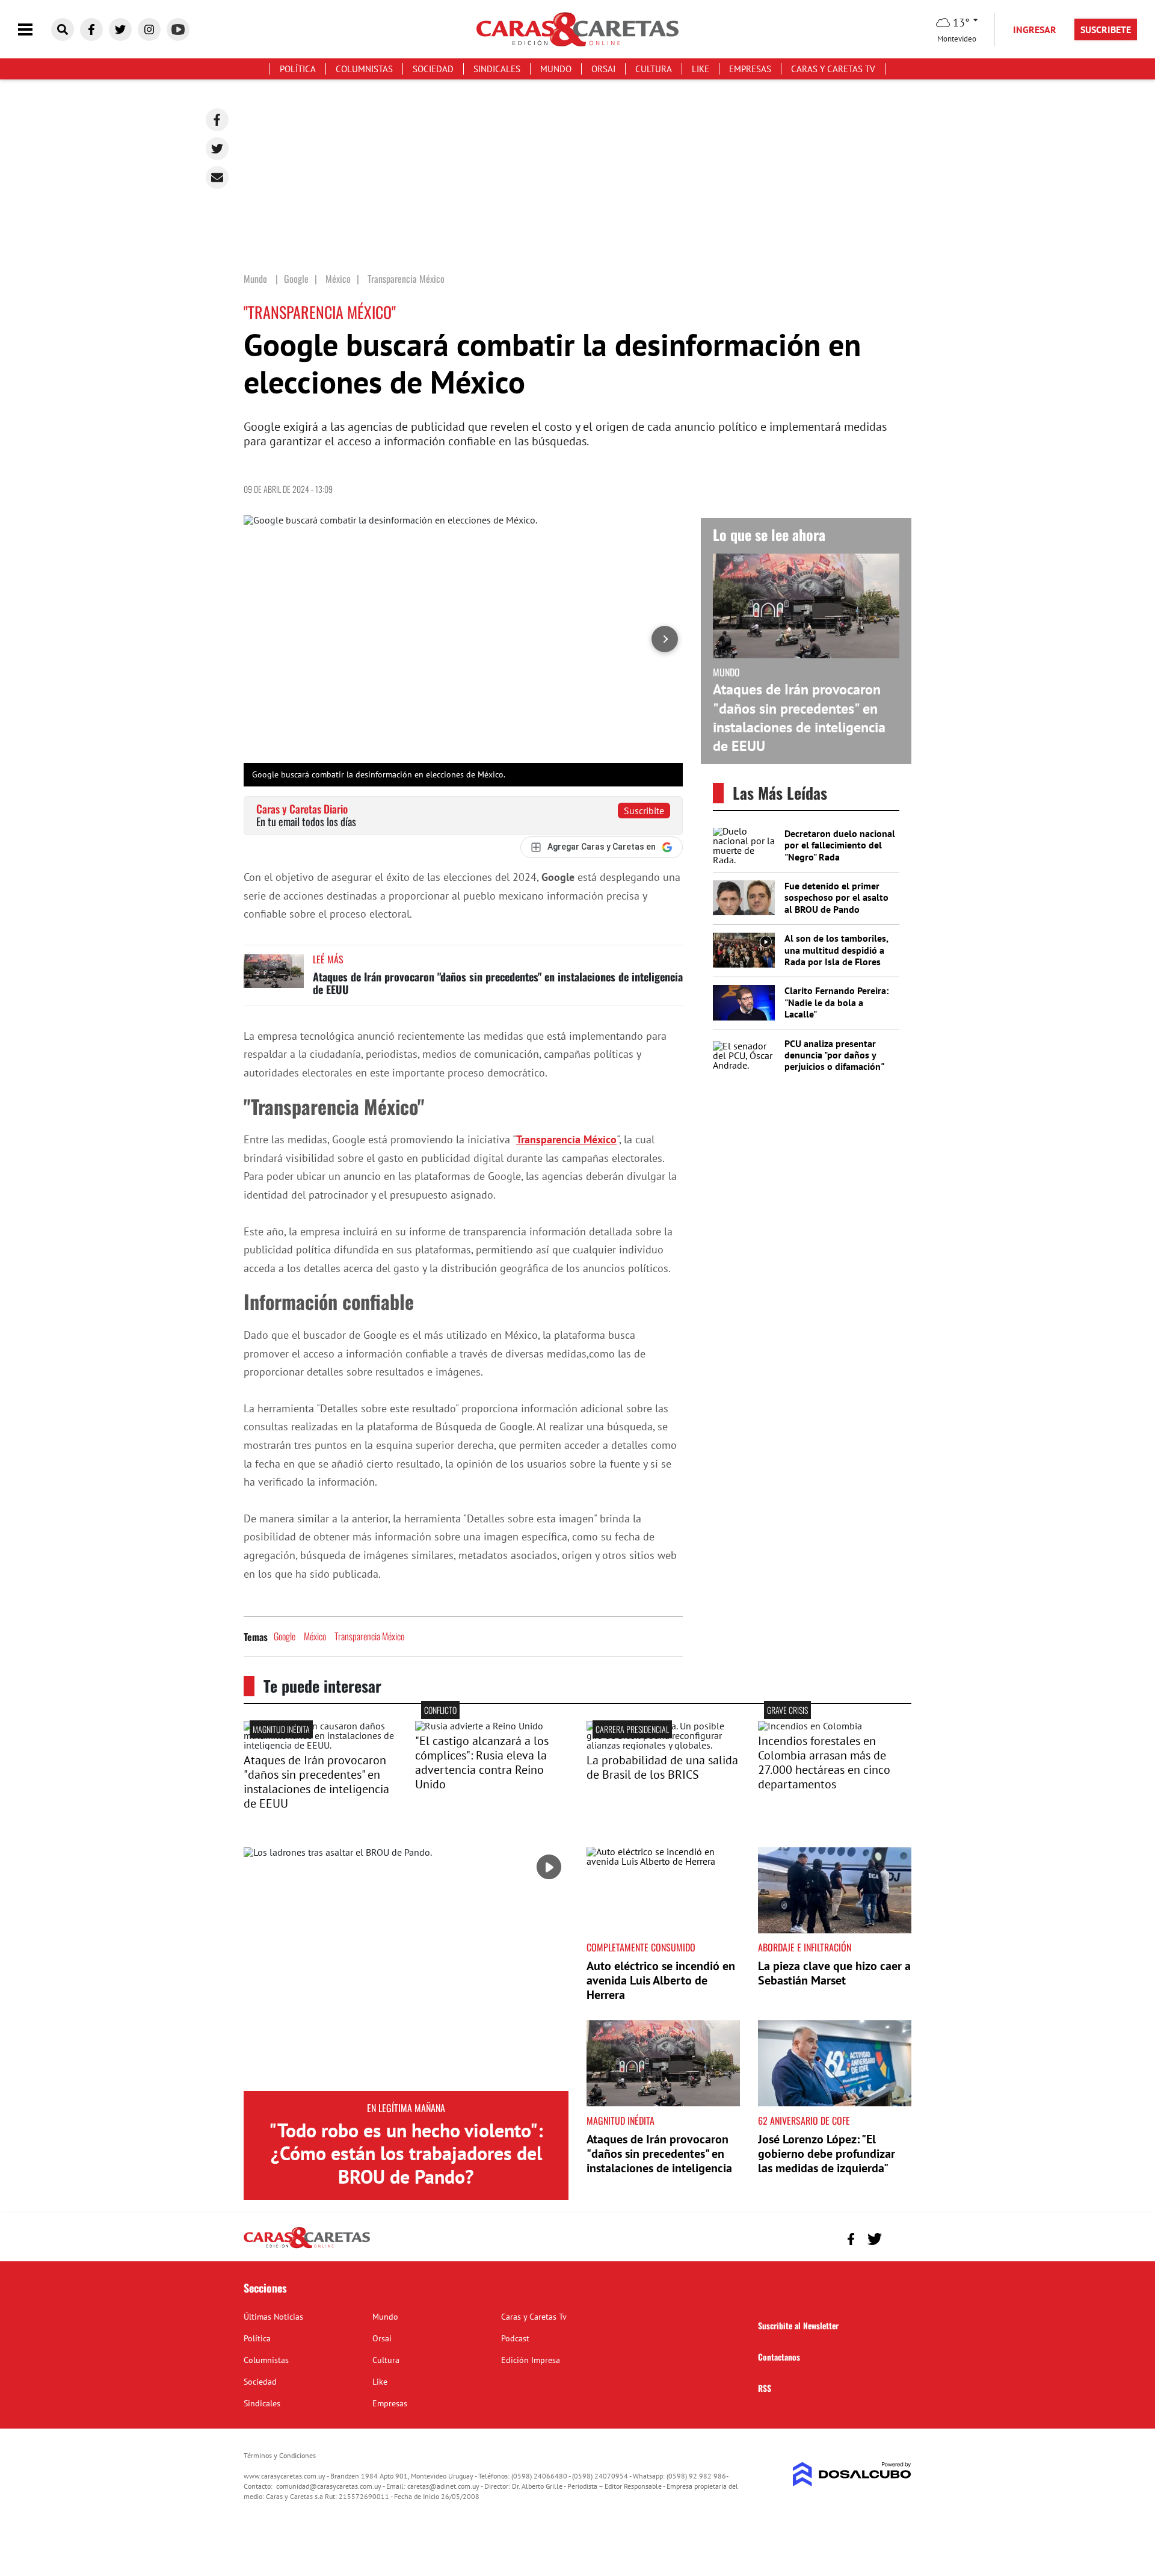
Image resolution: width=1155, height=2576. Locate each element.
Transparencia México (566, 1139)
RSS (765, 2388)
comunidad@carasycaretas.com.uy (329, 2486)
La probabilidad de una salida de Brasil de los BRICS (662, 1767)
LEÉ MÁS (328, 959)
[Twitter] (217, 149)
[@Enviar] (217, 178)
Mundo (556, 69)
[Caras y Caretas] (307, 2247)
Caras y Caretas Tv (833, 69)
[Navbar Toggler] (34, 30)
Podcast (515, 2338)
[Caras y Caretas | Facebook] (91, 29)
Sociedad (433, 69)
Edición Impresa (531, 2360)
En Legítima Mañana (406, 2108)
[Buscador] (63, 29)
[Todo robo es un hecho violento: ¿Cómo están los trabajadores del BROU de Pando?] (406, 1969)
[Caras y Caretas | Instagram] (149, 29)
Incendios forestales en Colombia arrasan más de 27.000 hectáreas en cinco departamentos (824, 1762)
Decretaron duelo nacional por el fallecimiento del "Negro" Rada (840, 845)
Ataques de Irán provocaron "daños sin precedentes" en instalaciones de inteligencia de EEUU (498, 983)
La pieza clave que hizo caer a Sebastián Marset (834, 1973)
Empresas (750, 69)
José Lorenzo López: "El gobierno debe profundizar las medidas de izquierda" (827, 2154)
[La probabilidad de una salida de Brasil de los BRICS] (663, 1745)
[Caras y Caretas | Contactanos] (898, 2238)
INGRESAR (1035, 29)
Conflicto (440, 1710)
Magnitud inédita (281, 1729)
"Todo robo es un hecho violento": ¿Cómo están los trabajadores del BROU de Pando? (406, 2153)
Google (285, 1636)
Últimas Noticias (273, 2317)
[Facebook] (217, 120)
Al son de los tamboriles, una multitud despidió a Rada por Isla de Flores (836, 950)
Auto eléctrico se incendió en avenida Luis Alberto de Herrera (661, 1980)
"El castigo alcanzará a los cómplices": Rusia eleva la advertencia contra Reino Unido (482, 1762)
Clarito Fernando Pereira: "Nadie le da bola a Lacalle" (836, 1002)
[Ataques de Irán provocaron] (320, 1745)
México (315, 1636)
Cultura (654, 69)
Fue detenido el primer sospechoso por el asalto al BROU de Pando (836, 897)
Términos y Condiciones (280, 2455)
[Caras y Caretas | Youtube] (178, 29)
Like (701, 69)
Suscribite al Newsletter (798, 2325)
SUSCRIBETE (1106, 29)
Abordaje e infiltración (805, 1947)
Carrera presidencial (632, 1729)
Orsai (603, 69)
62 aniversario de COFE (804, 2120)
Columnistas (364, 69)
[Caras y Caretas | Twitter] (120, 29)
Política (298, 69)
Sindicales (497, 69)
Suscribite (644, 811)
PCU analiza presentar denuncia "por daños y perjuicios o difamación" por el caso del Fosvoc (834, 1061)
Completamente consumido (641, 1947)
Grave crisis (787, 1710)
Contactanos (779, 2357)
